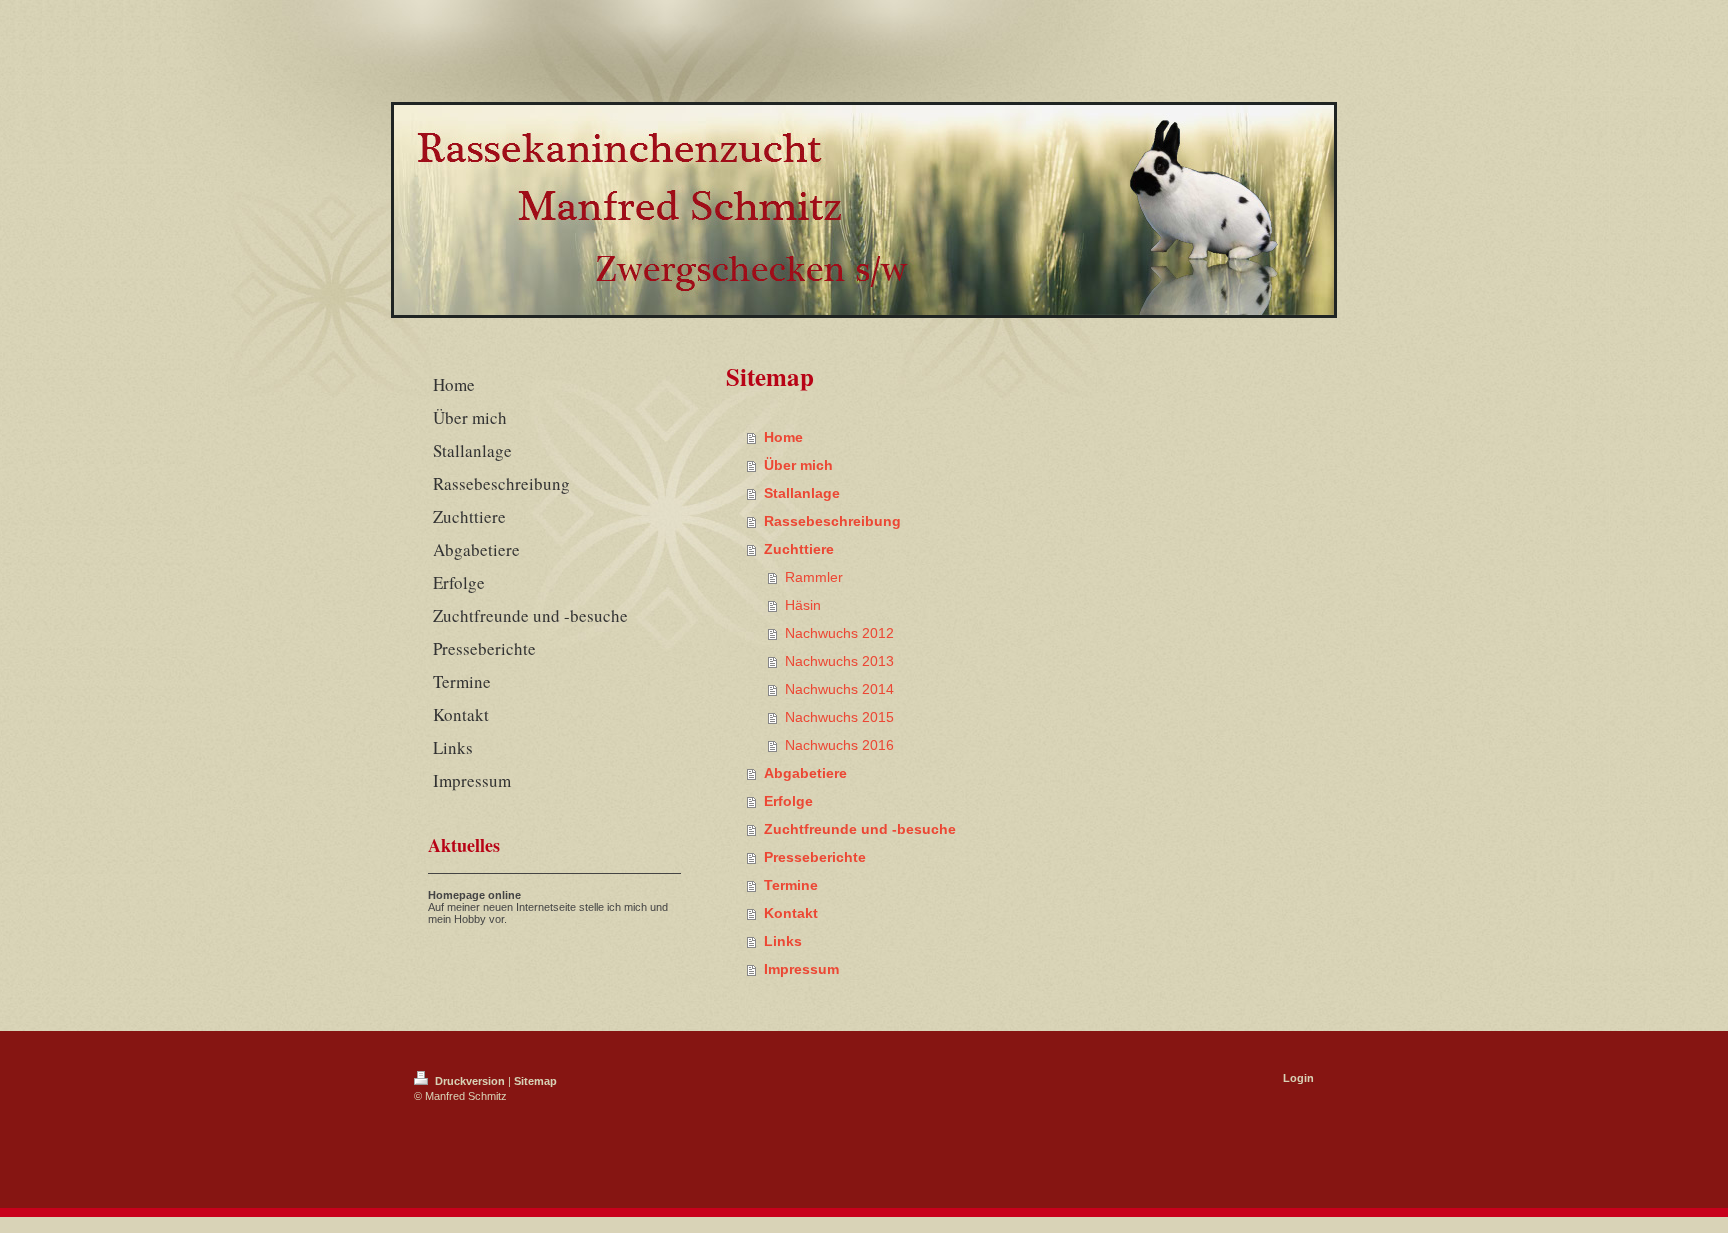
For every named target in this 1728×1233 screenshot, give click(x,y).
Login (1298, 1078)
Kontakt (791, 913)
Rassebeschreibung (832, 521)
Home (783, 437)
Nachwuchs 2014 (839, 689)
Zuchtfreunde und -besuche (860, 829)
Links (783, 941)
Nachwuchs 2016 (839, 745)
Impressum (801, 969)
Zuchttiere (799, 549)
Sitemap (535, 1081)
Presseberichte (815, 857)
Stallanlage (802, 493)
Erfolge (788, 801)
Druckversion (470, 1081)
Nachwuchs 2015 (839, 717)
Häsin (803, 605)
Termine (791, 885)
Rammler (814, 577)
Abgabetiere (805, 773)
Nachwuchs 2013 (839, 661)
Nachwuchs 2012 (839, 633)
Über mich (798, 465)
